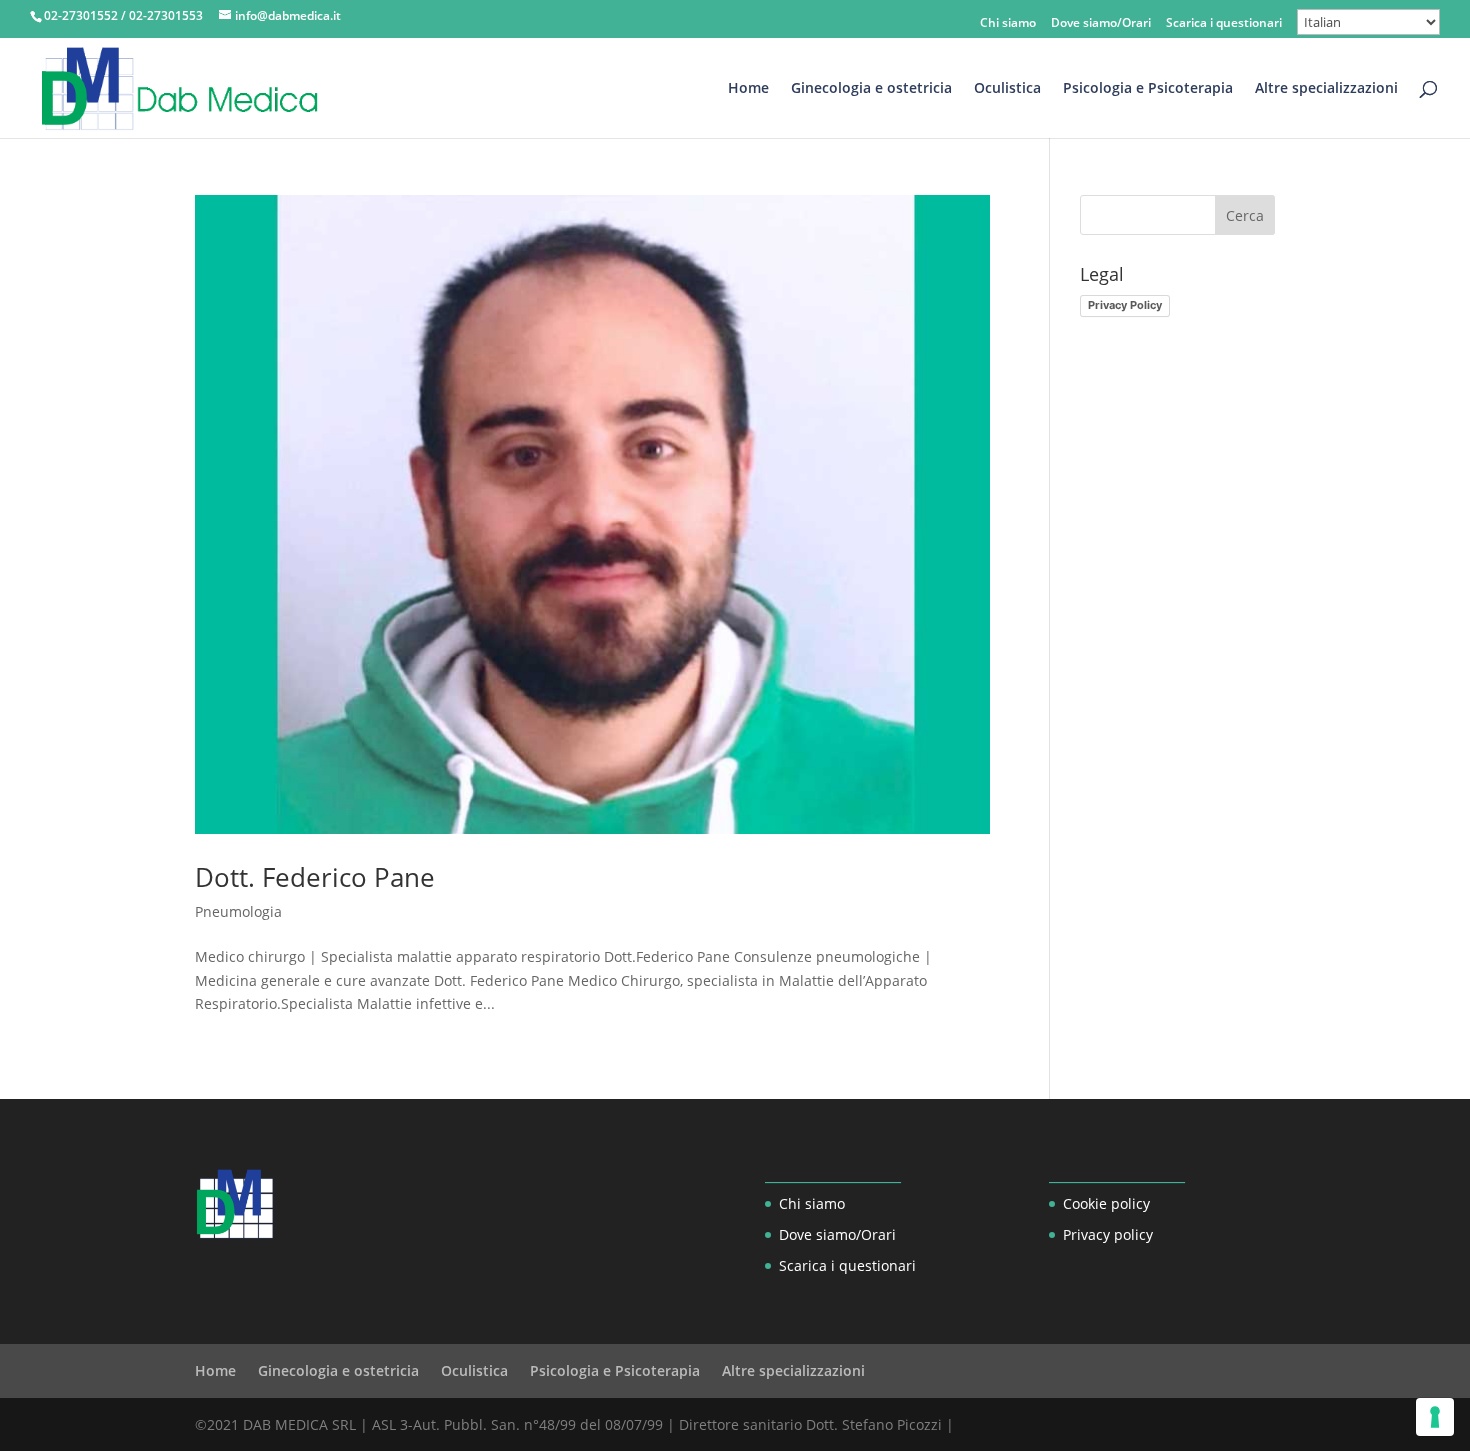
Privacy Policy (1125, 305)
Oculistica (1007, 89)
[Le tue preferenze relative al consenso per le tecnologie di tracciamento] (1435, 1417)
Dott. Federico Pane (315, 877)
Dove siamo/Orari (1101, 24)
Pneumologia (238, 911)
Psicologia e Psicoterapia (1148, 89)
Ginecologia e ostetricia (871, 89)
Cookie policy (1106, 1203)
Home (748, 89)
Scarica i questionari (1224, 24)
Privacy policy (1108, 1234)
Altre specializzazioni (1326, 89)
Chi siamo (1008, 24)
